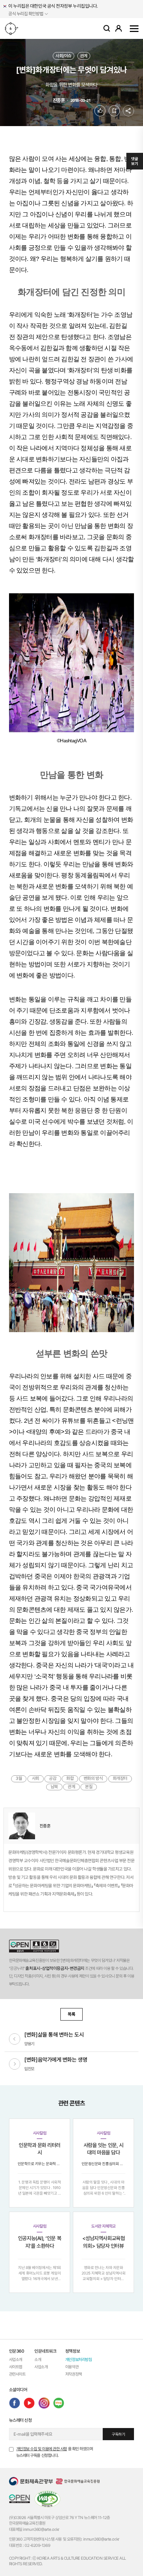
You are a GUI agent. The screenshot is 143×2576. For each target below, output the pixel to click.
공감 (53, 1779)
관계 (84, 56)
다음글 (15, 2064)
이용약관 (72, 2367)
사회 (36, 1779)
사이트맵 (134, 28)
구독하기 (118, 2434)
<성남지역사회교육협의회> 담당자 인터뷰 (104, 2242)
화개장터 (120, 1779)
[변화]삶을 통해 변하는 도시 (54, 2035)
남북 (54, 1787)
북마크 (120, 111)
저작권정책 (74, 2374)
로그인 (119, 28)
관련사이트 (17, 2374)
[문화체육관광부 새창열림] (31, 2481)
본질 (89, 1787)
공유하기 (128, 111)
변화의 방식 (93, 1779)
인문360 (14, 28)
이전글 (15, 2039)
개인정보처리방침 (78, 2360)
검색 (107, 28)
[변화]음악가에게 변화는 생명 (56, 2060)
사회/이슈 (64, 56)
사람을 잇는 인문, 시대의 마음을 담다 (104, 2149)
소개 (38, 2360)
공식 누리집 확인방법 (26, 14)
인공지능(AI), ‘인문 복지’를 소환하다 (40, 2242)
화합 (70, 1779)
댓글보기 (134, 161)
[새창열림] (15, 2403)
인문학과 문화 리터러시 (40, 2149)
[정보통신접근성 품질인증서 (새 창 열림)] (47, 2499)
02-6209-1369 (37, 2545)
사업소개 (16, 2360)
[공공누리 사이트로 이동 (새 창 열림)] (34, 1946)
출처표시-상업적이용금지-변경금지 (55, 1968)
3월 (19, 1779)
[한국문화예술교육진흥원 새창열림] (78, 2481)
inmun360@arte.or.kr (41, 2529)
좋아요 (105, 111)
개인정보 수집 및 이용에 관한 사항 (42, 2449)
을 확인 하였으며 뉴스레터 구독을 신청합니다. (55, 2452)
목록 (71, 2014)
